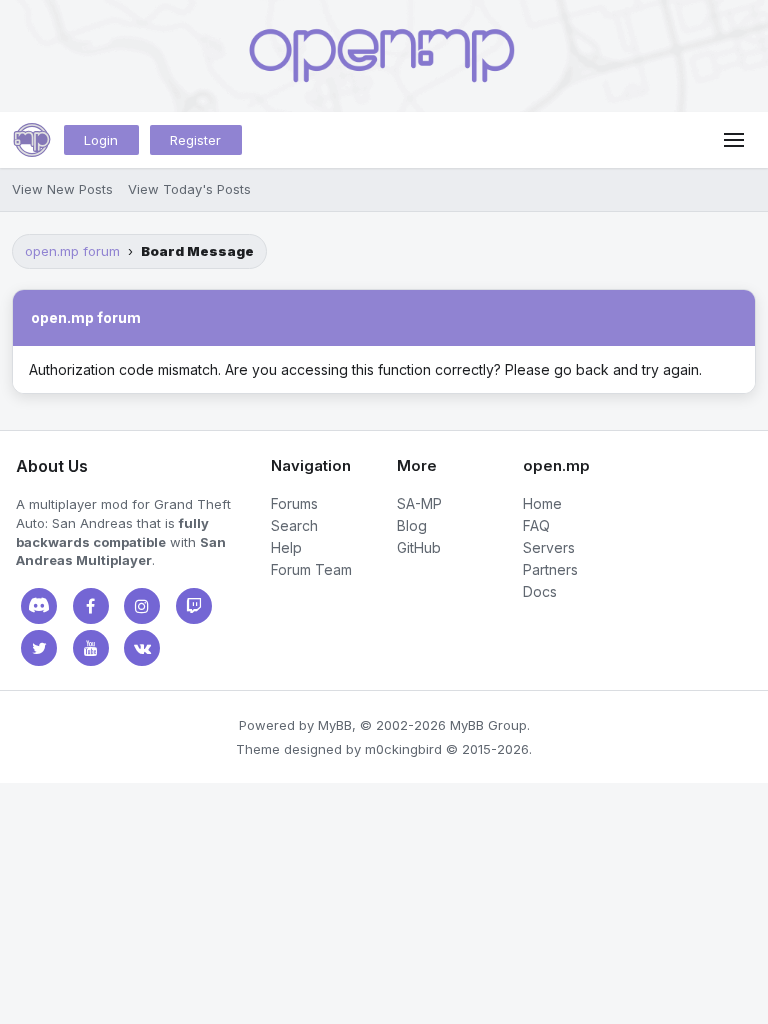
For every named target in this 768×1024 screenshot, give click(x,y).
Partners (550, 569)
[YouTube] (91, 648)
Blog (412, 525)
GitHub (419, 547)
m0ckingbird (403, 749)
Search (294, 525)
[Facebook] (91, 606)
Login (101, 140)
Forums (294, 503)
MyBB (335, 725)
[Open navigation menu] (734, 140)
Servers (549, 547)
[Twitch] (194, 606)
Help (286, 547)
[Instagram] (142, 606)
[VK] (142, 648)
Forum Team (311, 569)
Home (542, 503)
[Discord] (39, 606)
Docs (540, 591)
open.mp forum (72, 251)
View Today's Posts (189, 189)
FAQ (536, 525)
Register (195, 140)
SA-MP (419, 503)
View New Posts (62, 189)
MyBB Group (488, 725)
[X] (39, 648)
